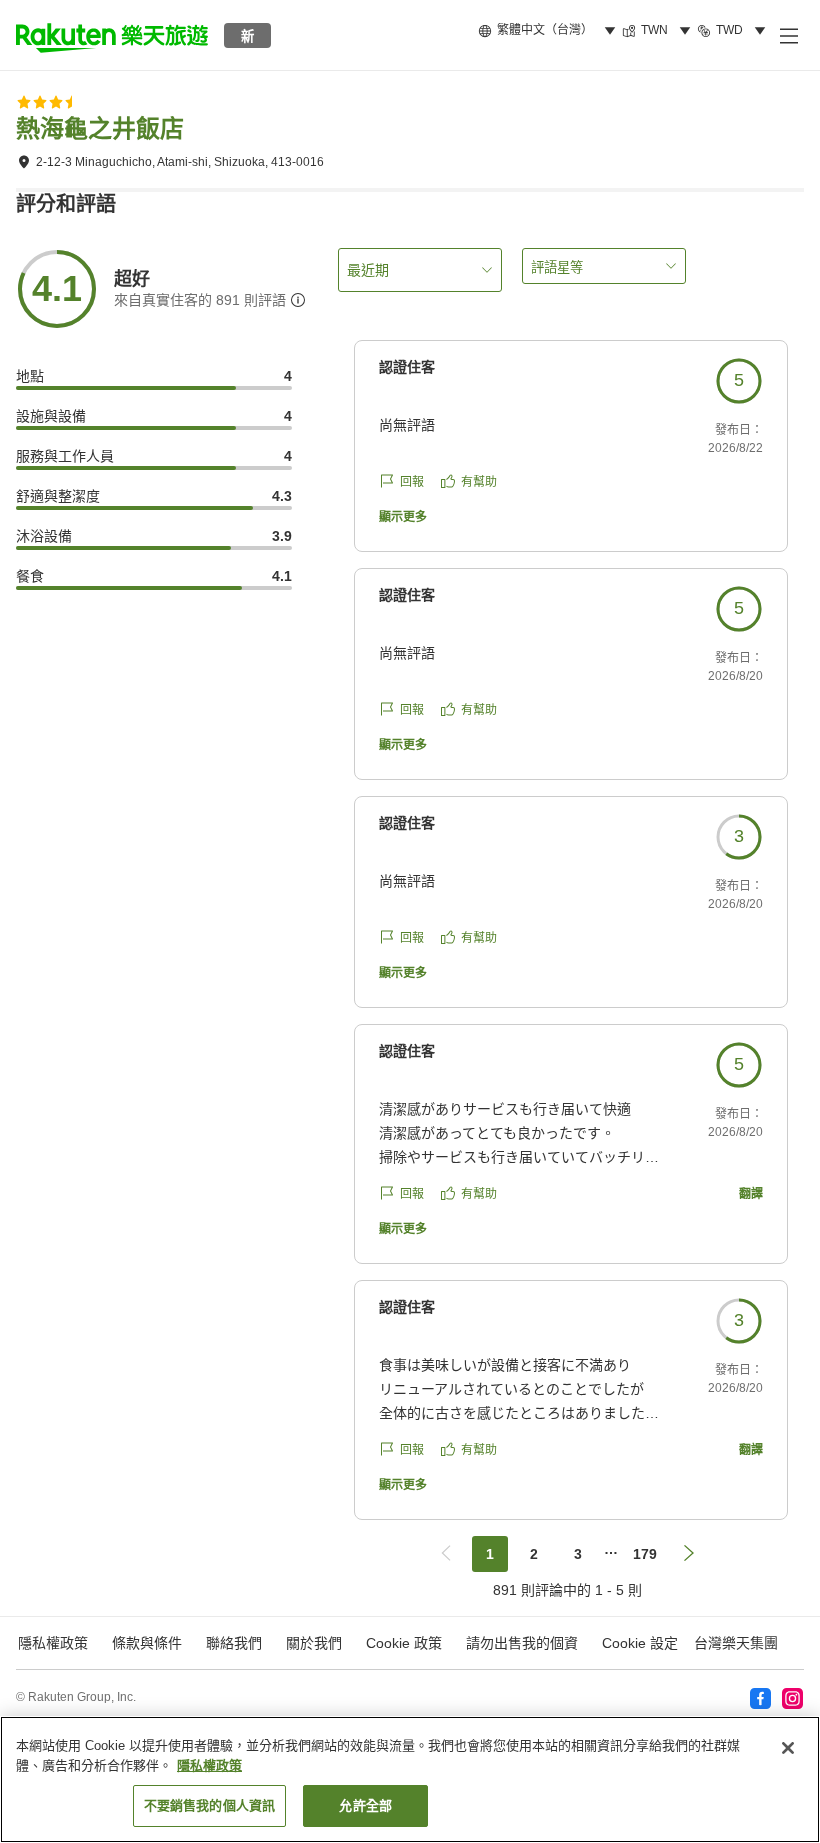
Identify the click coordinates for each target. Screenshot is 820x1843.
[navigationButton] (446, 1554)
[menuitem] (550, 31)
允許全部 (365, 1805)
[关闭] (788, 1748)
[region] (410, 1779)
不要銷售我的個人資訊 (209, 1805)
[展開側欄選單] (788, 35)
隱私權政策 (209, 1765)
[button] (112, 35)
